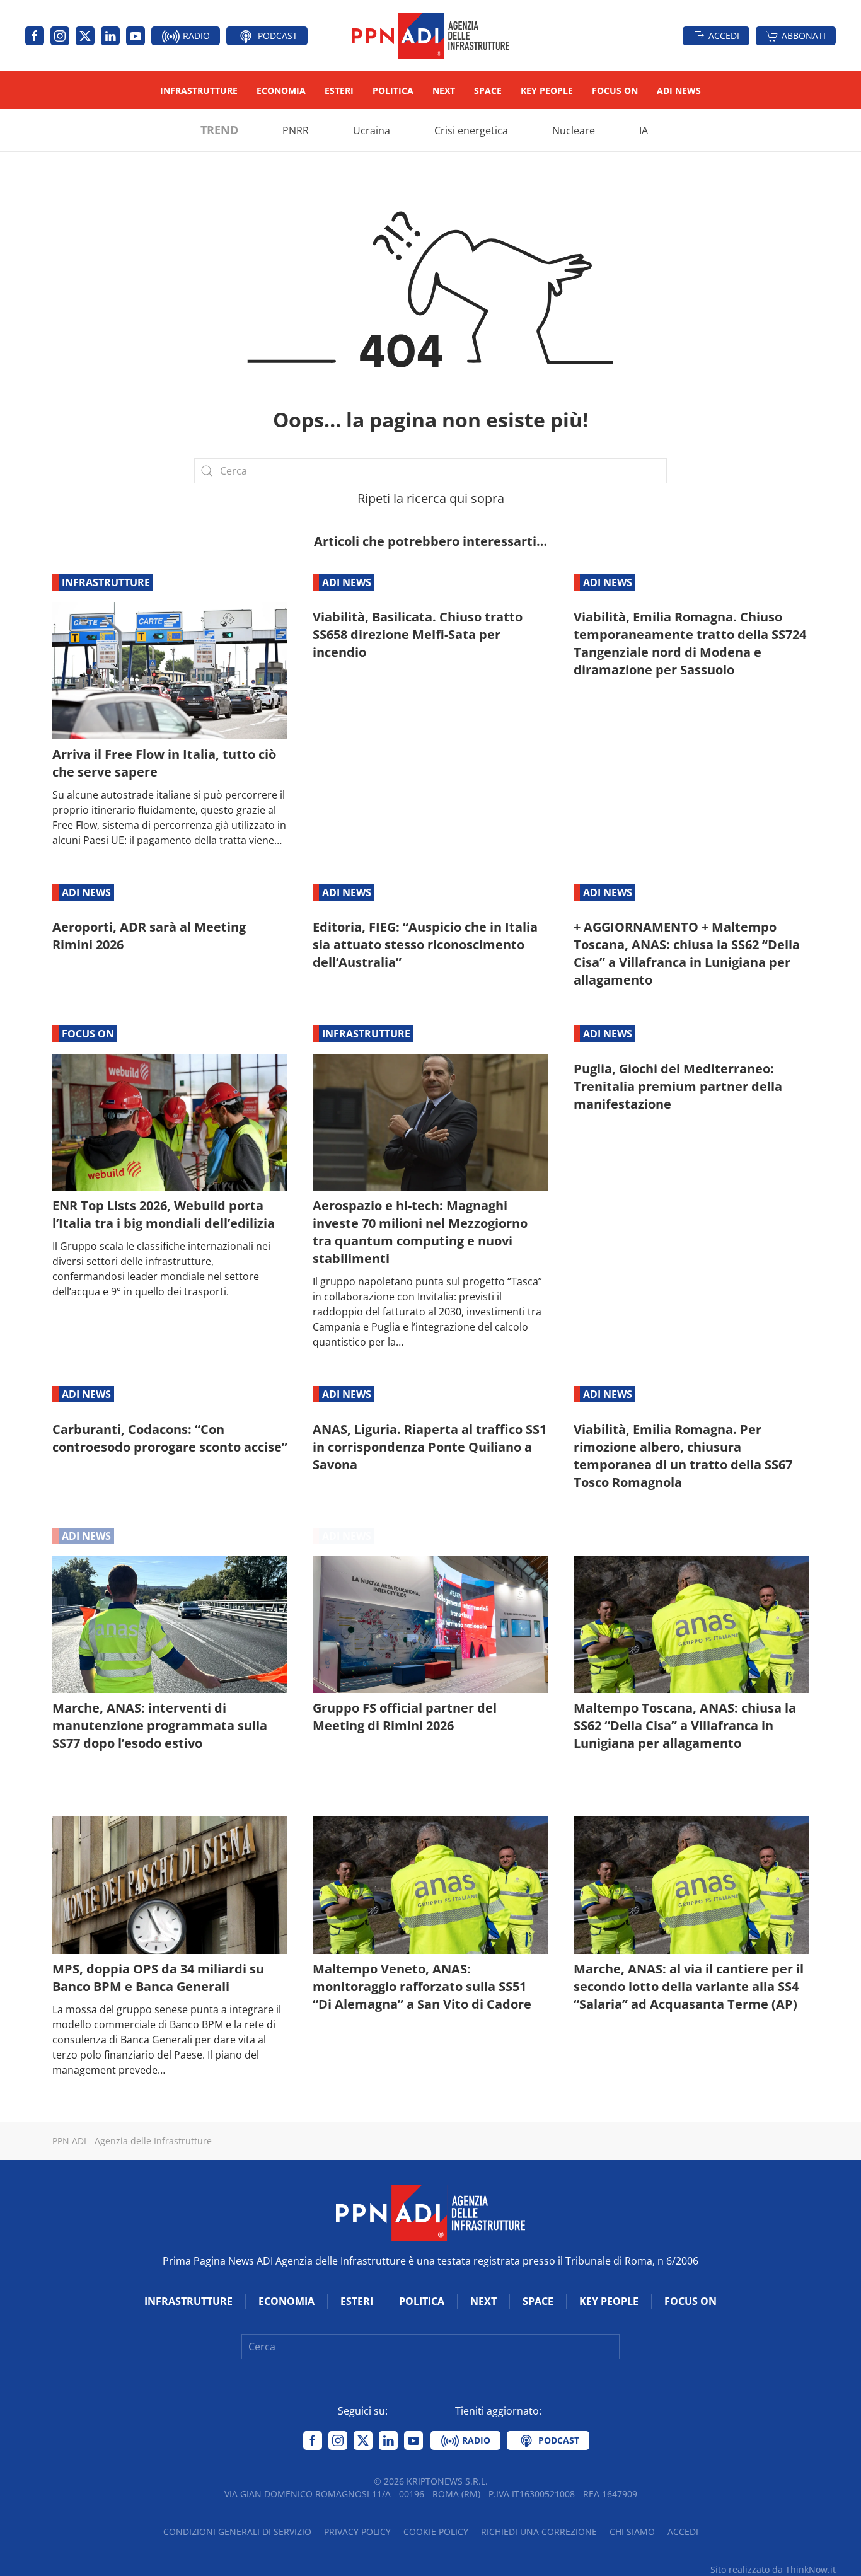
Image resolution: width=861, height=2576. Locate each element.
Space (488, 90)
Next (444, 90)
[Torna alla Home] (430, 36)
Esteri (339, 90)
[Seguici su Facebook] (35, 36)
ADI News (679, 90)
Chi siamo (632, 2532)
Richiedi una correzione (539, 2532)
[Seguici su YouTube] (136, 36)
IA (644, 130)
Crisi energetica (471, 130)
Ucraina (372, 130)
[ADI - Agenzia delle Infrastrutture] (430, 2212)
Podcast (276, 36)
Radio (195, 36)
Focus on (615, 90)
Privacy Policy (357, 2532)
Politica (393, 90)
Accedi (724, 36)
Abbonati (804, 36)
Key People (547, 90)
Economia (281, 90)
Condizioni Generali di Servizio (237, 2532)
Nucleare (574, 130)
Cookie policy (436, 2532)
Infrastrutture (199, 90)
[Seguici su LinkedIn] (110, 36)
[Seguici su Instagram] (60, 36)
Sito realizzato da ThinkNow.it (773, 2569)
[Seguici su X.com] (85, 36)
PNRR (296, 130)
